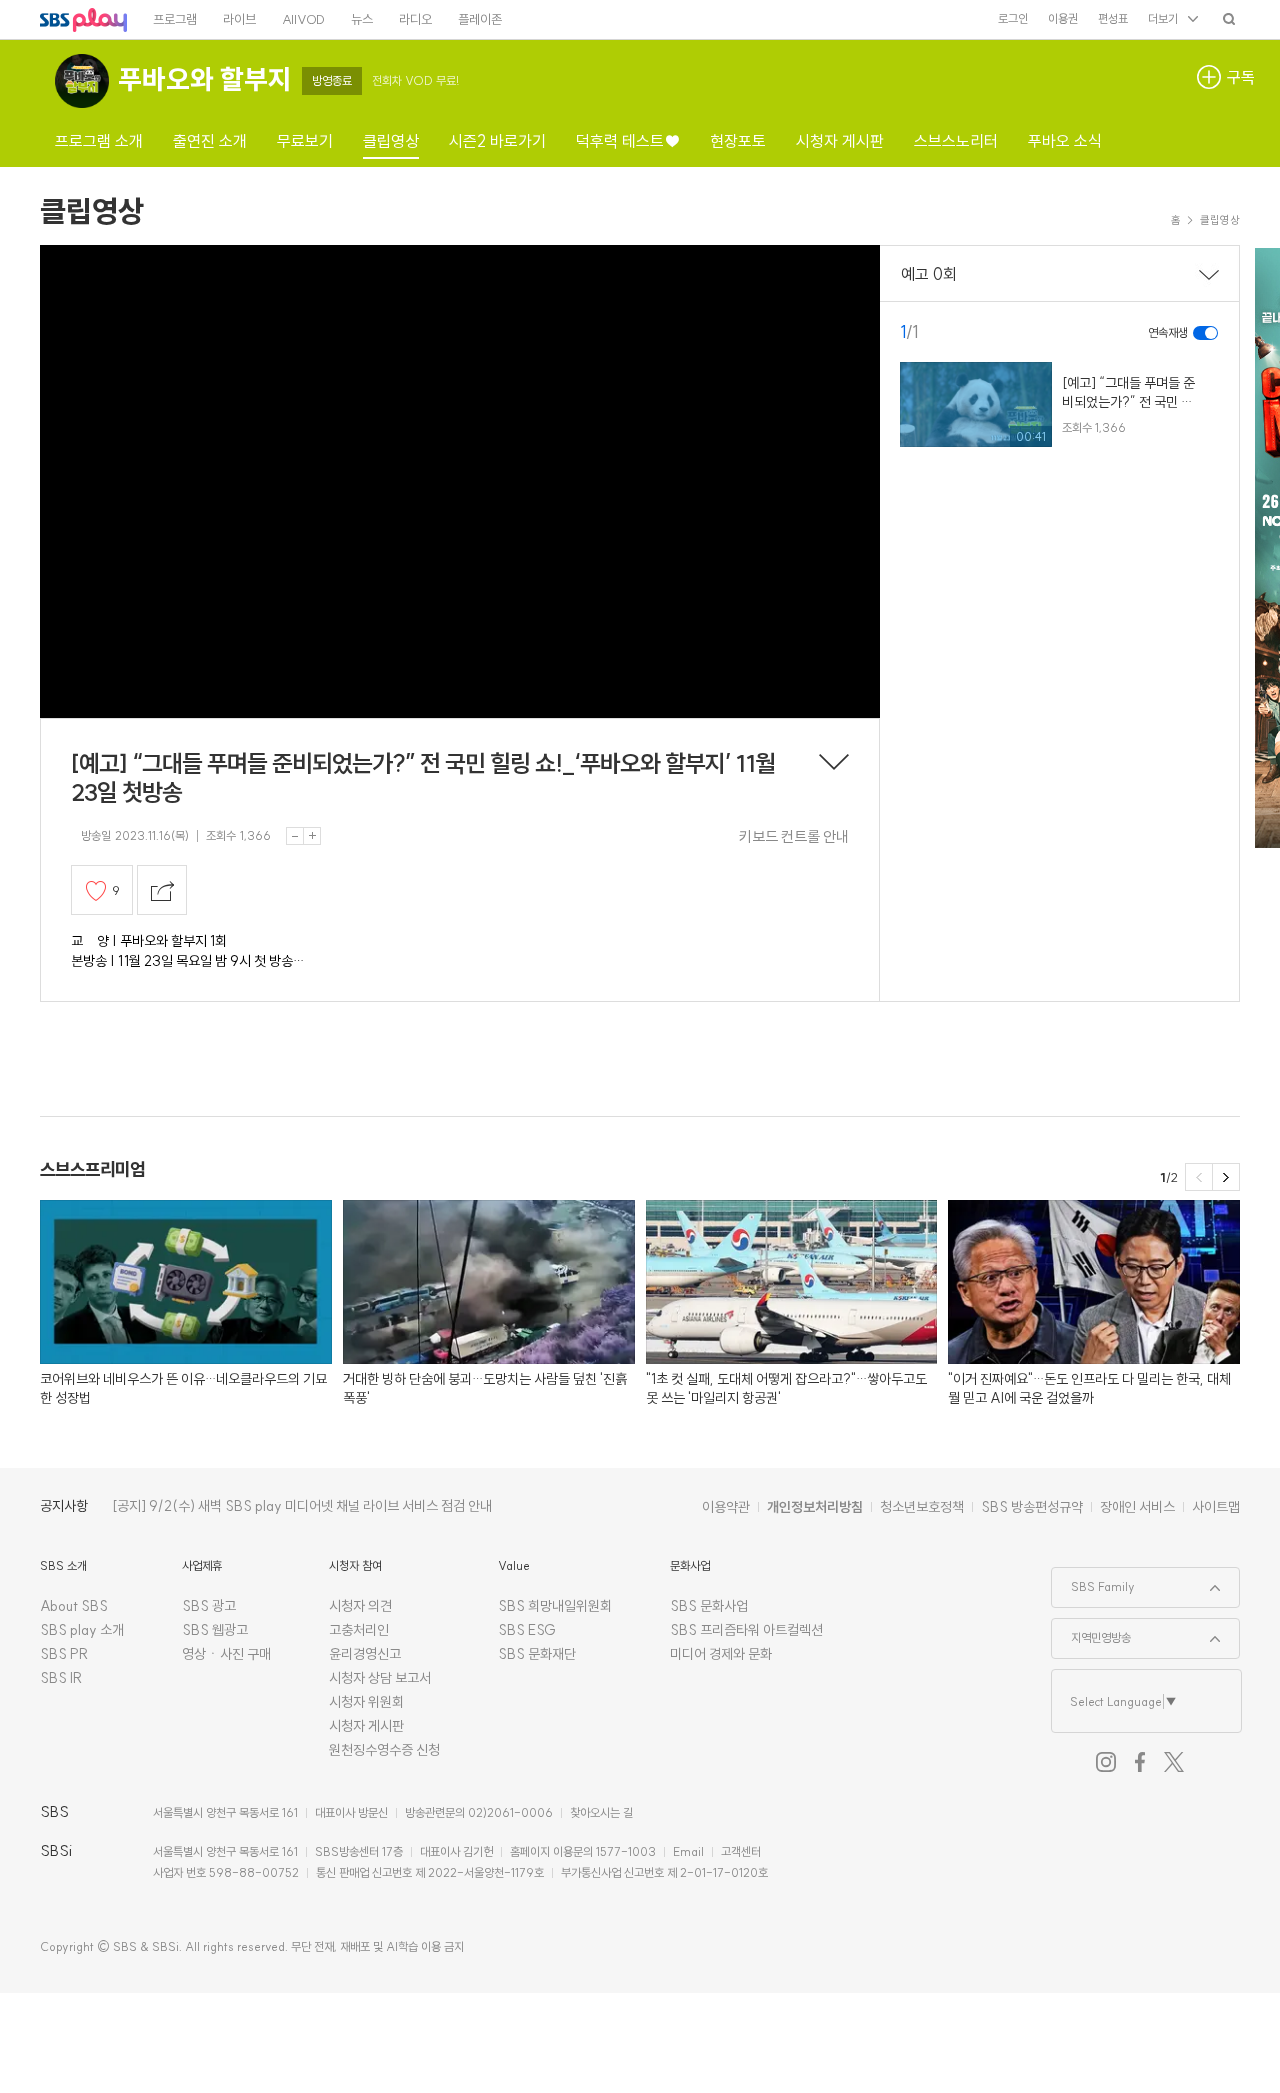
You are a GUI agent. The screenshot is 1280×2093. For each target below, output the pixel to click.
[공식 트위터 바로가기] (1174, 1762)
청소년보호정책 (922, 1507)
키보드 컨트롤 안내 (794, 836)
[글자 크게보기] (312, 836)
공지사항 (64, 1506)
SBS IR (61, 1678)
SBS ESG (527, 1630)
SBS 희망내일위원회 (555, 1606)
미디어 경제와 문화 (721, 1654)
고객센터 (741, 1851)
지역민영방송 (1091, 1632)
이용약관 (726, 1507)
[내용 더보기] (834, 764)
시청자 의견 (360, 1606)
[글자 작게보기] (295, 836)
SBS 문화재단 (537, 1654)
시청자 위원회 (366, 1702)
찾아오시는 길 (601, 1812)
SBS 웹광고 (215, 1630)
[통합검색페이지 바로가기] (1229, 18)
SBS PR (64, 1654)
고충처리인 (359, 1630)
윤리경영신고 (365, 1654)
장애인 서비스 (1137, 1507)
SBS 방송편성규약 (1032, 1507)
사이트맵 (1216, 1507)
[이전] (1199, 1177)
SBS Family (1093, 1581)
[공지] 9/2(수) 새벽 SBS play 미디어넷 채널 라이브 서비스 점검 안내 (302, 1506)
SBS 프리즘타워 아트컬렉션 (746, 1630)
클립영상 (92, 211)
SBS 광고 (209, 1606)
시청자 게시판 (366, 1726)
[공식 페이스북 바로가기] (1140, 1762)
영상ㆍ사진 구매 (226, 1654)
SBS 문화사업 (709, 1606)
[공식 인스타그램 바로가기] (1106, 1762)
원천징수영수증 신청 (384, 1750)
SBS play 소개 (82, 1630)
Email (688, 1851)
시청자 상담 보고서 (380, 1678)
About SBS (74, 1606)
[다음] (1226, 1177)
